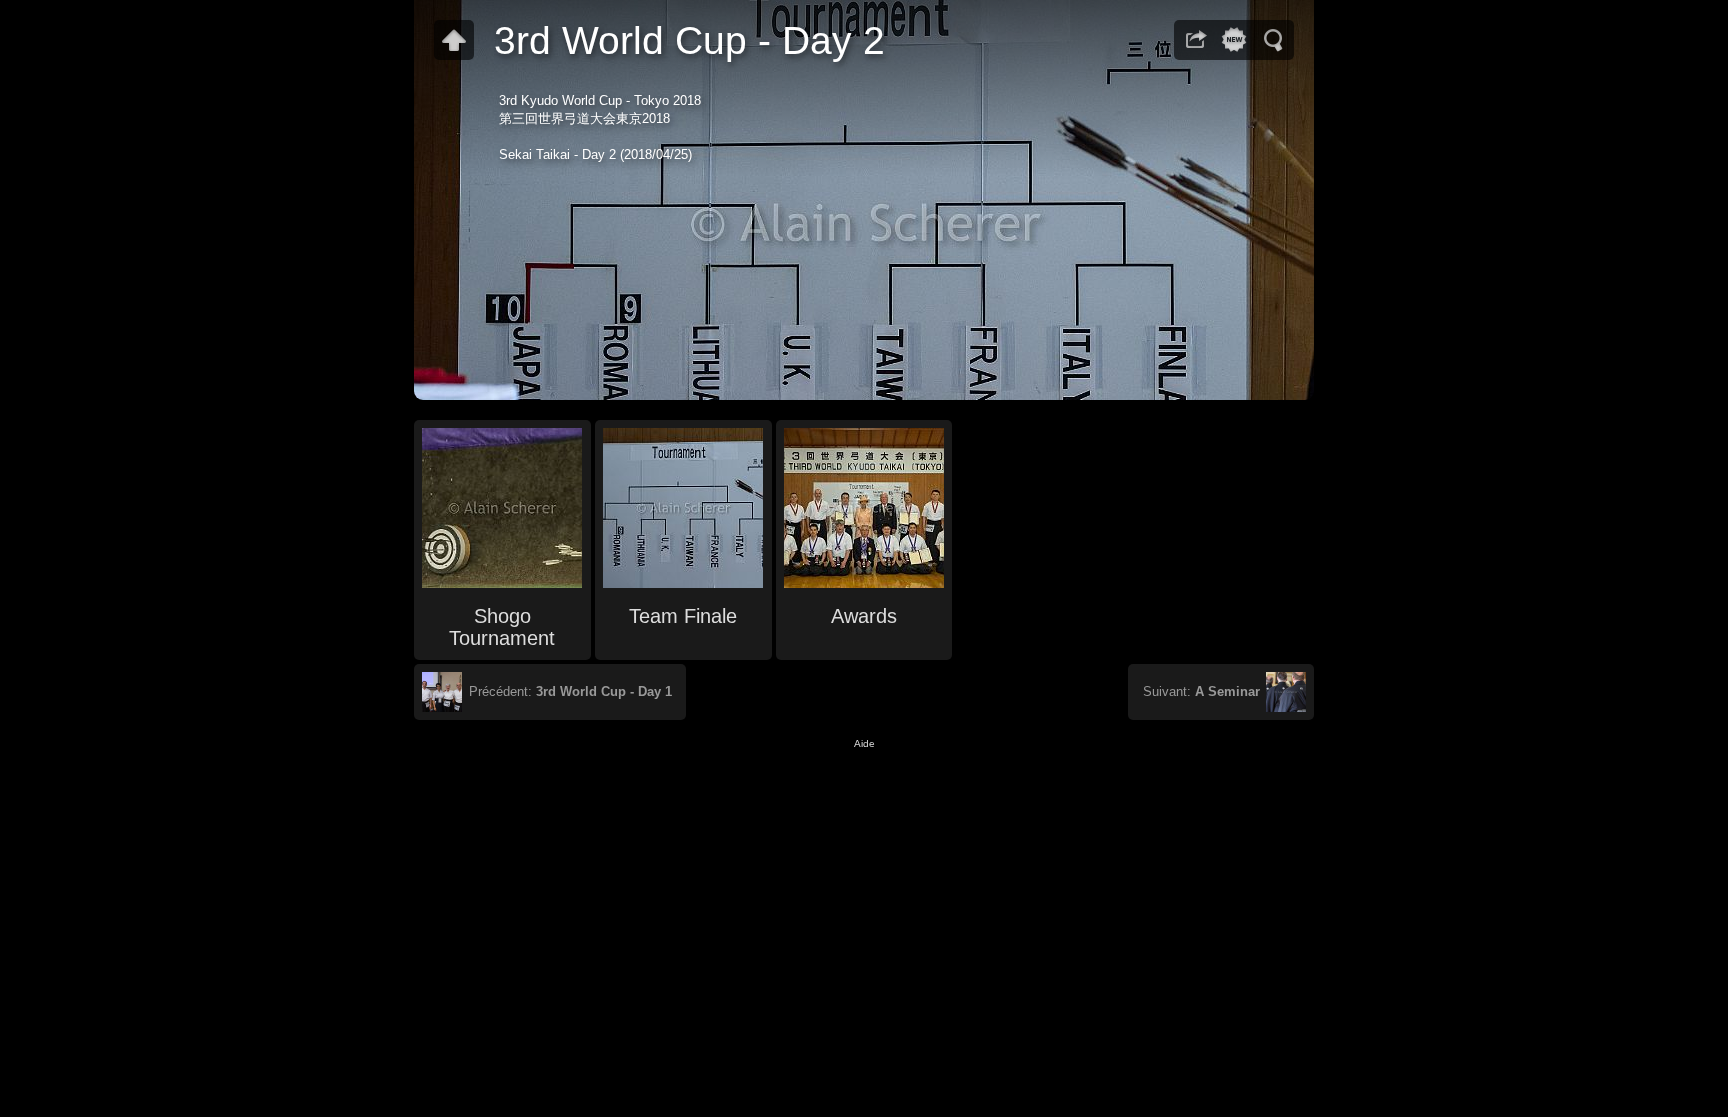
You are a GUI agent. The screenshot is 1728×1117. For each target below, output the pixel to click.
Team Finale (683, 616)
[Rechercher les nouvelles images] (1234, 40)
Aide (864, 743)
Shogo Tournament (502, 627)
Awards (864, 616)
